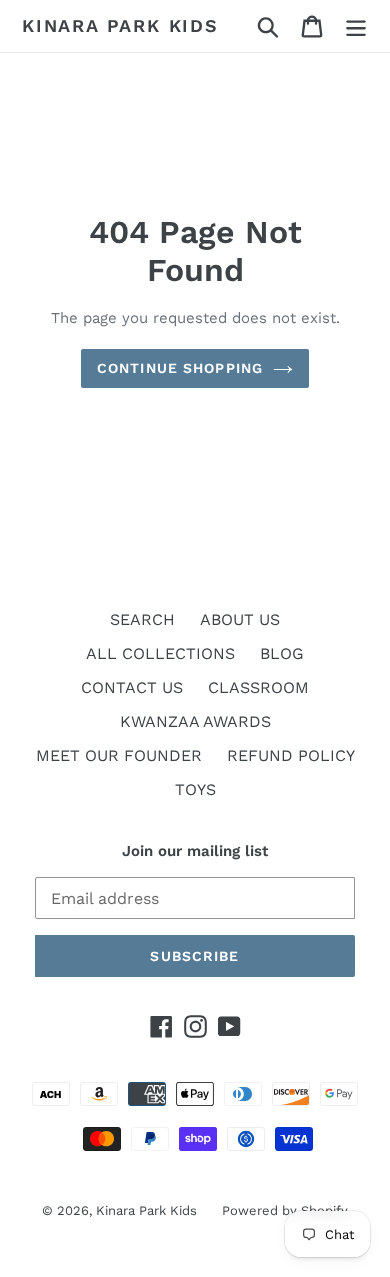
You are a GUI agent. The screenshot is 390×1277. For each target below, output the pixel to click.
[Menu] (356, 26)
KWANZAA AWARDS (195, 721)
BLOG (282, 653)
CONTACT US (132, 687)
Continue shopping (180, 368)
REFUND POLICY (291, 755)
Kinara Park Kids (120, 25)
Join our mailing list (195, 851)
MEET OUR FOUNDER (119, 755)
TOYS (195, 789)
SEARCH (142, 619)
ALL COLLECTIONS (160, 653)
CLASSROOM (258, 687)
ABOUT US (240, 619)
